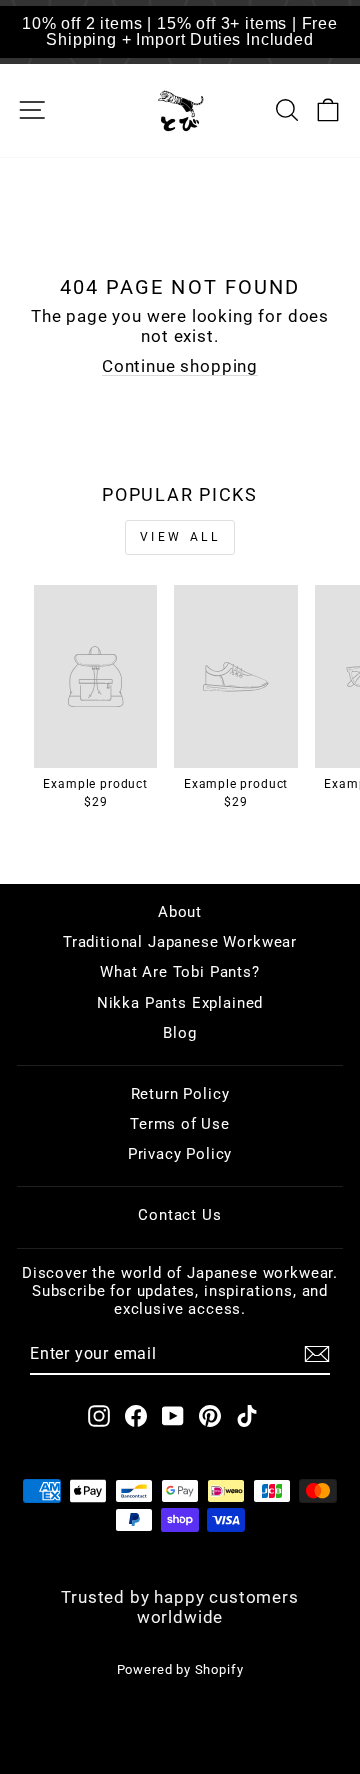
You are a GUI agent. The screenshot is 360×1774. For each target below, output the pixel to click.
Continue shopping (180, 366)
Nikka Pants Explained (180, 1003)
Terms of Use (180, 1124)
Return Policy (180, 1094)
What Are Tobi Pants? (180, 972)
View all (180, 537)
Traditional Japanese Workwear (180, 942)
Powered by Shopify (180, 1669)
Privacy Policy (180, 1154)
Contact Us (179, 1215)
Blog (179, 1033)
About (180, 912)
